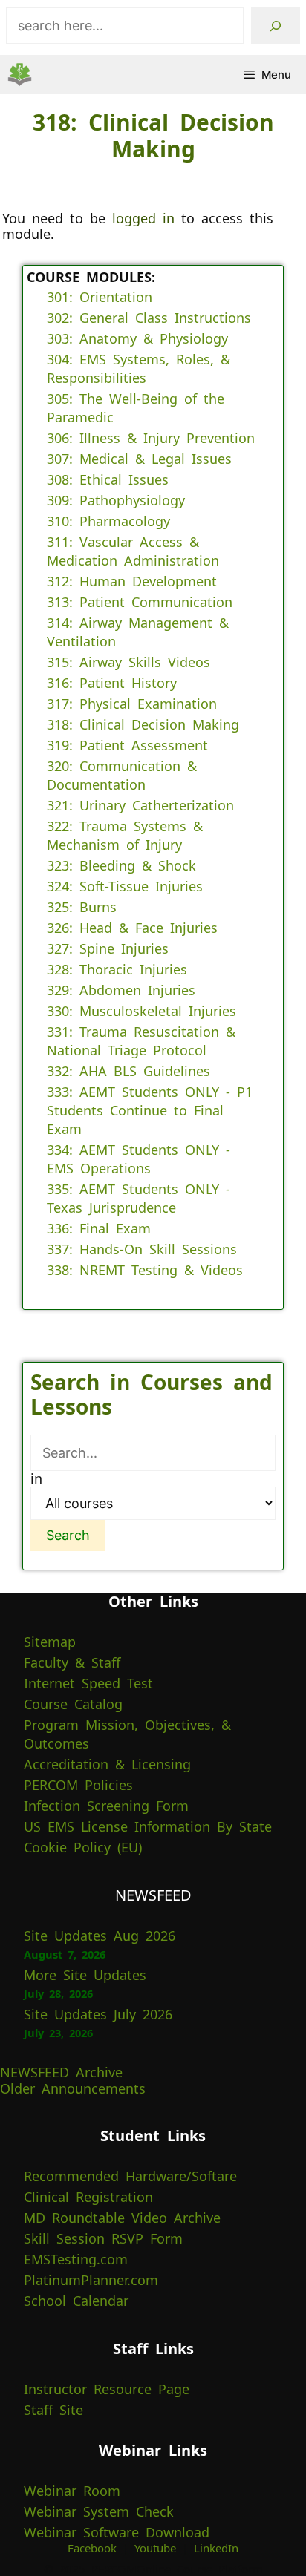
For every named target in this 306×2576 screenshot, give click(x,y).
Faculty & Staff (72, 1662)
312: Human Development (132, 581)
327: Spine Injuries (108, 948)
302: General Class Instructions (149, 318)
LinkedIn (216, 2548)
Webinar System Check (99, 2511)
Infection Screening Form (106, 1806)
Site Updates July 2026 (98, 2014)
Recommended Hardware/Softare (130, 2176)
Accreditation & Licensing (107, 1764)
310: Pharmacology (108, 521)
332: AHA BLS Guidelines (128, 1071)
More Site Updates (85, 1975)
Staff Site (53, 2410)
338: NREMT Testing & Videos (145, 1270)
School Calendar (76, 2301)
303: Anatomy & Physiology (137, 338)
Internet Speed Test (88, 1683)
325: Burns (82, 907)
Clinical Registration (88, 2197)
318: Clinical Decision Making (143, 724)
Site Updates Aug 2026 (100, 1936)
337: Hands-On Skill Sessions (142, 1249)
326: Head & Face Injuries (132, 928)
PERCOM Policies (78, 1785)
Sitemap (50, 1642)
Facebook (92, 2548)
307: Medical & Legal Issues (139, 459)
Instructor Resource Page (107, 2389)
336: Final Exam (99, 1228)
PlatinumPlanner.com (91, 2280)
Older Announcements (73, 2088)
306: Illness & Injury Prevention (151, 438)
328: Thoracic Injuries (117, 969)
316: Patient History (112, 683)
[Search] (276, 26)
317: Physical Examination (132, 704)
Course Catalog (73, 1704)
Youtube (155, 2548)
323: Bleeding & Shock (121, 865)
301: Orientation (100, 297)
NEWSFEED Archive (61, 2072)
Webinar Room (72, 2491)
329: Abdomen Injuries (121, 990)
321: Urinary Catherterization (140, 805)
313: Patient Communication (140, 602)
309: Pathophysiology (116, 500)
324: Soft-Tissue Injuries (125, 886)
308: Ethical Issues (108, 479)
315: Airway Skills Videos (128, 662)
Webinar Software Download (117, 2532)
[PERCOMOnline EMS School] (20, 75)
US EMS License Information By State (148, 1826)
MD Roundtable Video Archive (122, 2218)
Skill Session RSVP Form (103, 2238)
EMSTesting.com (76, 2259)
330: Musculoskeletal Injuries (141, 1011)
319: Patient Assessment (127, 745)
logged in (143, 218)
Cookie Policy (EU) (83, 1847)
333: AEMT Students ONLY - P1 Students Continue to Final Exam (150, 1110)
